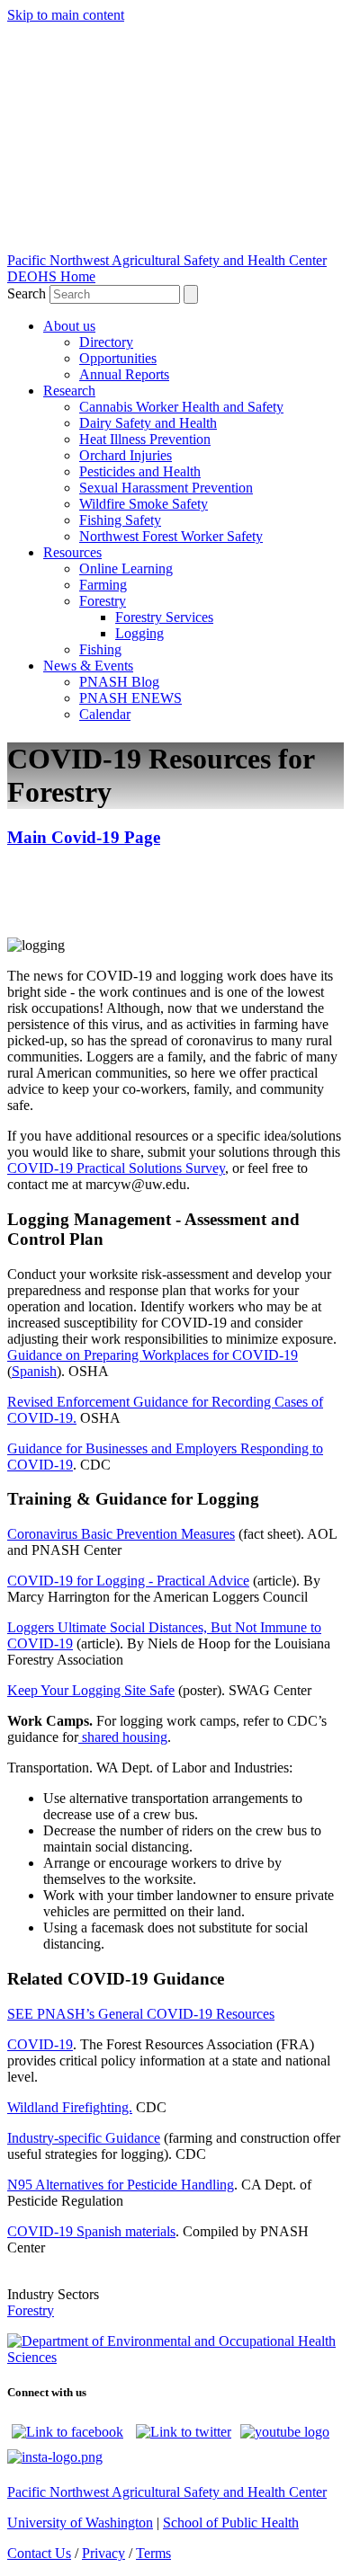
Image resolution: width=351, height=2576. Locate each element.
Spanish (34, 1371)
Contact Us (39, 2553)
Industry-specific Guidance (84, 2138)
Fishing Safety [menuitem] (120, 520)
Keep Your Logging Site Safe (91, 1690)
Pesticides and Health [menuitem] (140, 471)
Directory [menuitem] (106, 342)
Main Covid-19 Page (84, 837)
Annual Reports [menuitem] (124, 374)
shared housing (123, 1737)
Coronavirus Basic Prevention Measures (121, 1534)
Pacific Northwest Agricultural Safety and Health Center (167, 260)
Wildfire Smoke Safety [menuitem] (144, 504)
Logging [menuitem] (139, 633)
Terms (153, 2553)
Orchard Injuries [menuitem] (126, 455)
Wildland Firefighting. (70, 2107)
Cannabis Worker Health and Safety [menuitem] (181, 407)
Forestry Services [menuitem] (164, 617)
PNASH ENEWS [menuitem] (130, 698)
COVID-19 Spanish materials (91, 2231)
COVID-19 (40, 2044)
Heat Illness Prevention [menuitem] (145, 439)
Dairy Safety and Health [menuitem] (148, 423)
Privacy (103, 2553)
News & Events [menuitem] (88, 666)
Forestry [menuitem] (103, 601)
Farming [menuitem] (103, 585)
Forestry (31, 2310)
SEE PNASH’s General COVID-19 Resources (141, 2014)
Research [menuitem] (69, 391)
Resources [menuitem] (72, 552)
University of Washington (80, 2523)
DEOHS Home (51, 276)
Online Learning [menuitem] (126, 568)
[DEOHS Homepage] (175, 2357)
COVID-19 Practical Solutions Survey (116, 1168)
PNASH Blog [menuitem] (119, 682)
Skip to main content (66, 15)
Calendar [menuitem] (105, 714)
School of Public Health (231, 2523)
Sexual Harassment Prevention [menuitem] (166, 488)
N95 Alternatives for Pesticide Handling (121, 2185)
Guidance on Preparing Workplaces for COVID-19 (153, 1355)
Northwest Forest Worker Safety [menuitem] (171, 536)
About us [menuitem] (69, 326)
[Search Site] (191, 294)
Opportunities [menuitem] (118, 358)
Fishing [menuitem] (100, 649)
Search (28, 293)
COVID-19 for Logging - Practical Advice (128, 1581)
